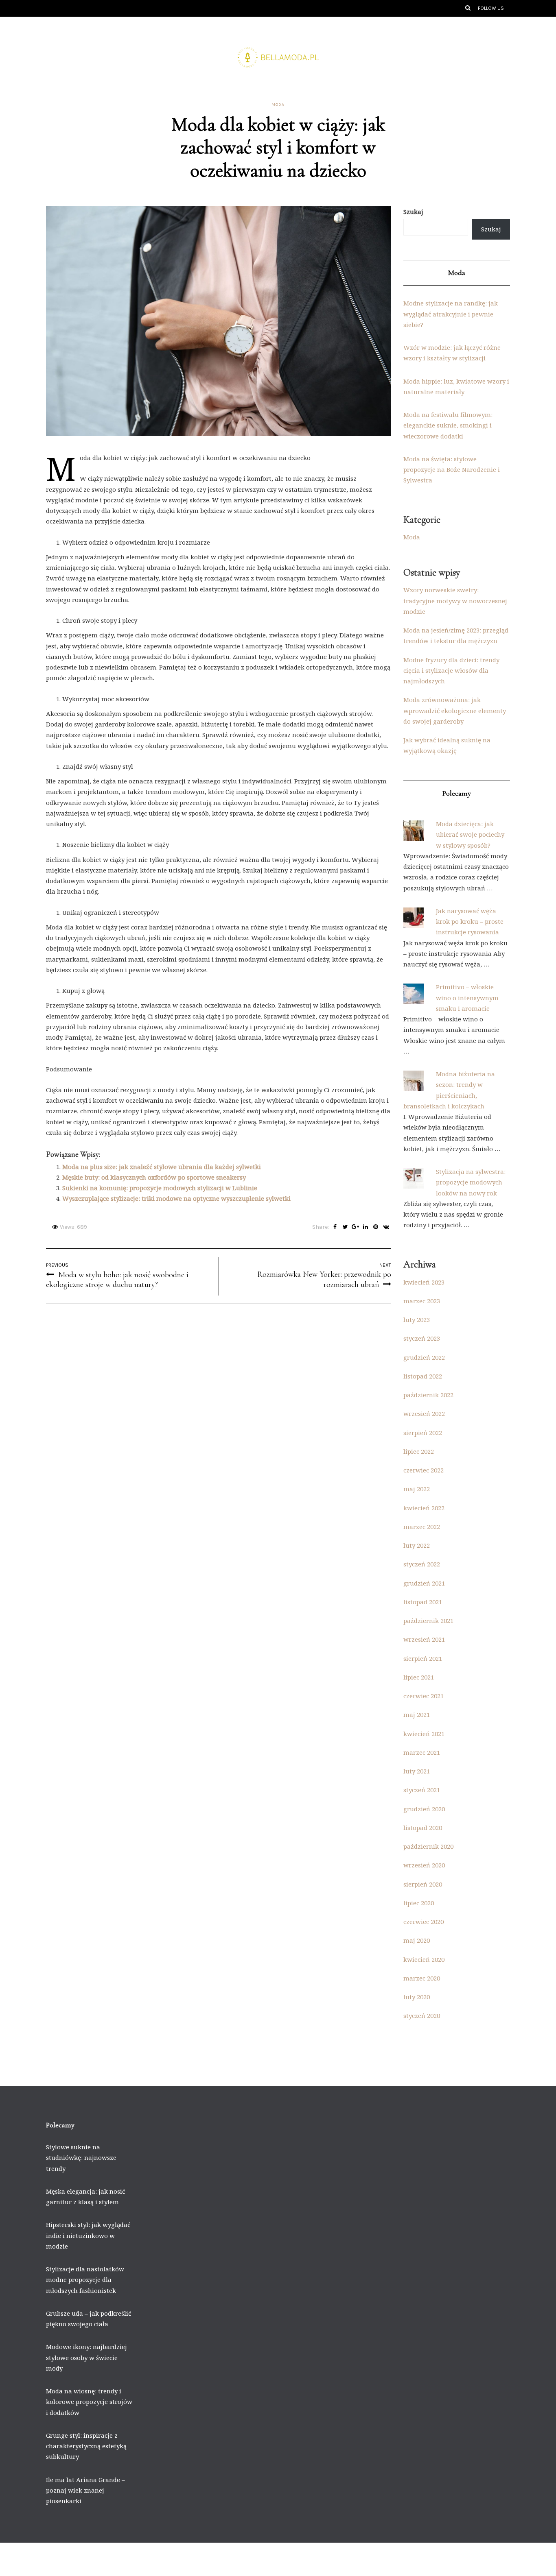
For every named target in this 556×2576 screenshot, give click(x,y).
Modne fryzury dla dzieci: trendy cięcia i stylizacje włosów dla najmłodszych (451, 671)
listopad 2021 (423, 1602)
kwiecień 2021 (424, 1734)
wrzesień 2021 (424, 1639)
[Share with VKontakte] (386, 1227)
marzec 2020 (422, 1978)
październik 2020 (428, 1846)
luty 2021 (417, 1771)
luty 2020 (417, 1997)
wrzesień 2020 (424, 1865)
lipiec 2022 (419, 1451)
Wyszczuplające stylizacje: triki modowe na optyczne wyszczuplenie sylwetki (176, 1198)
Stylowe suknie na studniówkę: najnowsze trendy (81, 2158)
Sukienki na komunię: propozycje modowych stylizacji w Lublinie (160, 1188)
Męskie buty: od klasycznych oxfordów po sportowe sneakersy (154, 1177)
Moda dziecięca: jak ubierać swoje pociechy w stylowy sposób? (470, 834)
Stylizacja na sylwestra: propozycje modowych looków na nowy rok (471, 1182)
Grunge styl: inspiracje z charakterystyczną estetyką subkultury (86, 2446)
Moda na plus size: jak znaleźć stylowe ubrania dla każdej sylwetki (162, 1167)
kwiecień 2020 (424, 1959)
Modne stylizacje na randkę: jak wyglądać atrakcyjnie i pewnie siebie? (451, 314)
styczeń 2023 (422, 1338)
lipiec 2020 (419, 1903)
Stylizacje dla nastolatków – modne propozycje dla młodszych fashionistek (88, 2280)
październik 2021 (428, 1621)
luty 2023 (417, 1320)
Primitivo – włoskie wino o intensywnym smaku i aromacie (467, 998)
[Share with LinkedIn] (366, 1227)
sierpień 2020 (423, 1884)
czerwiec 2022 (424, 1470)
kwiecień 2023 (424, 1282)
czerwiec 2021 (424, 1696)
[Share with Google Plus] (356, 1227)
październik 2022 (428, 1395)
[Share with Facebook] (335, 1227)
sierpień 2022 (423, 1433)
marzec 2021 (422, 1752)
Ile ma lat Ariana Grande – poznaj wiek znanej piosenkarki (85, 2490)
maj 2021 (417, 1714)
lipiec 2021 (419, 1677)
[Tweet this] (345, 1227)
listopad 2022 (423, 1376)
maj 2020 (417, 1940)
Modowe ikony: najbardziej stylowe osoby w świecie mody (86, 2357)
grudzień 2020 (424, 1809)
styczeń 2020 (422, 2015)
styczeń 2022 (422, 1564)
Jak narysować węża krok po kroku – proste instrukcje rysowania (470, 922)
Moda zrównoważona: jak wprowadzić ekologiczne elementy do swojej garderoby (455, 710)
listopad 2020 (423, 1828)
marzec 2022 (422, 1527)
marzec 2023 (422, 1301)
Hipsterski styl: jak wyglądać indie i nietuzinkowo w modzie (88, 2235)
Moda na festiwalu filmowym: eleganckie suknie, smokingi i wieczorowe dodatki (448, 425)
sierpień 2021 (423, 1658)
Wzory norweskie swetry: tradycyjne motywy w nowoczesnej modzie (455, 601)
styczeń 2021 (422, 1790)
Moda (278, 105)
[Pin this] (376, 1227)
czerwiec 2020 (424, 1922)
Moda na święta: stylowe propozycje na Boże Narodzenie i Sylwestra (452, 470)
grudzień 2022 (424, 1357)
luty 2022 (417, 1545)
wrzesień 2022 (424, 1413)
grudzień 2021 (424, 1583)
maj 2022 (417, 1489)
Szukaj (413, 212)
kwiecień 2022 (424, 1508)
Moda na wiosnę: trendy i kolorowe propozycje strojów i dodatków (89, 2402)
